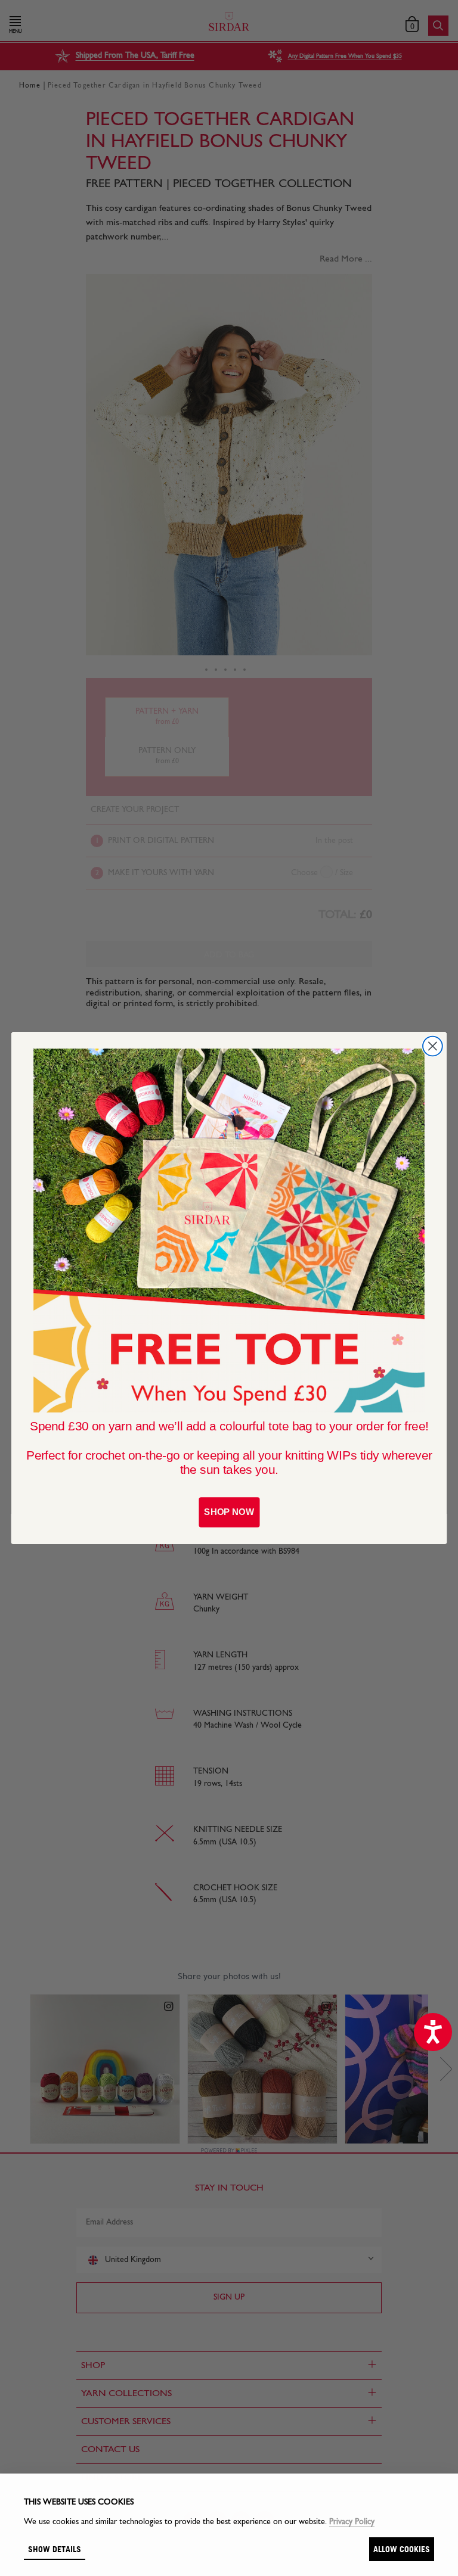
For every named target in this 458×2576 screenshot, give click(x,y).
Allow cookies (402, 2549)
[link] (229, 1231)
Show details (55, 2549)
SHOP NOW (229, 1512)
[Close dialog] (433, 1046)
